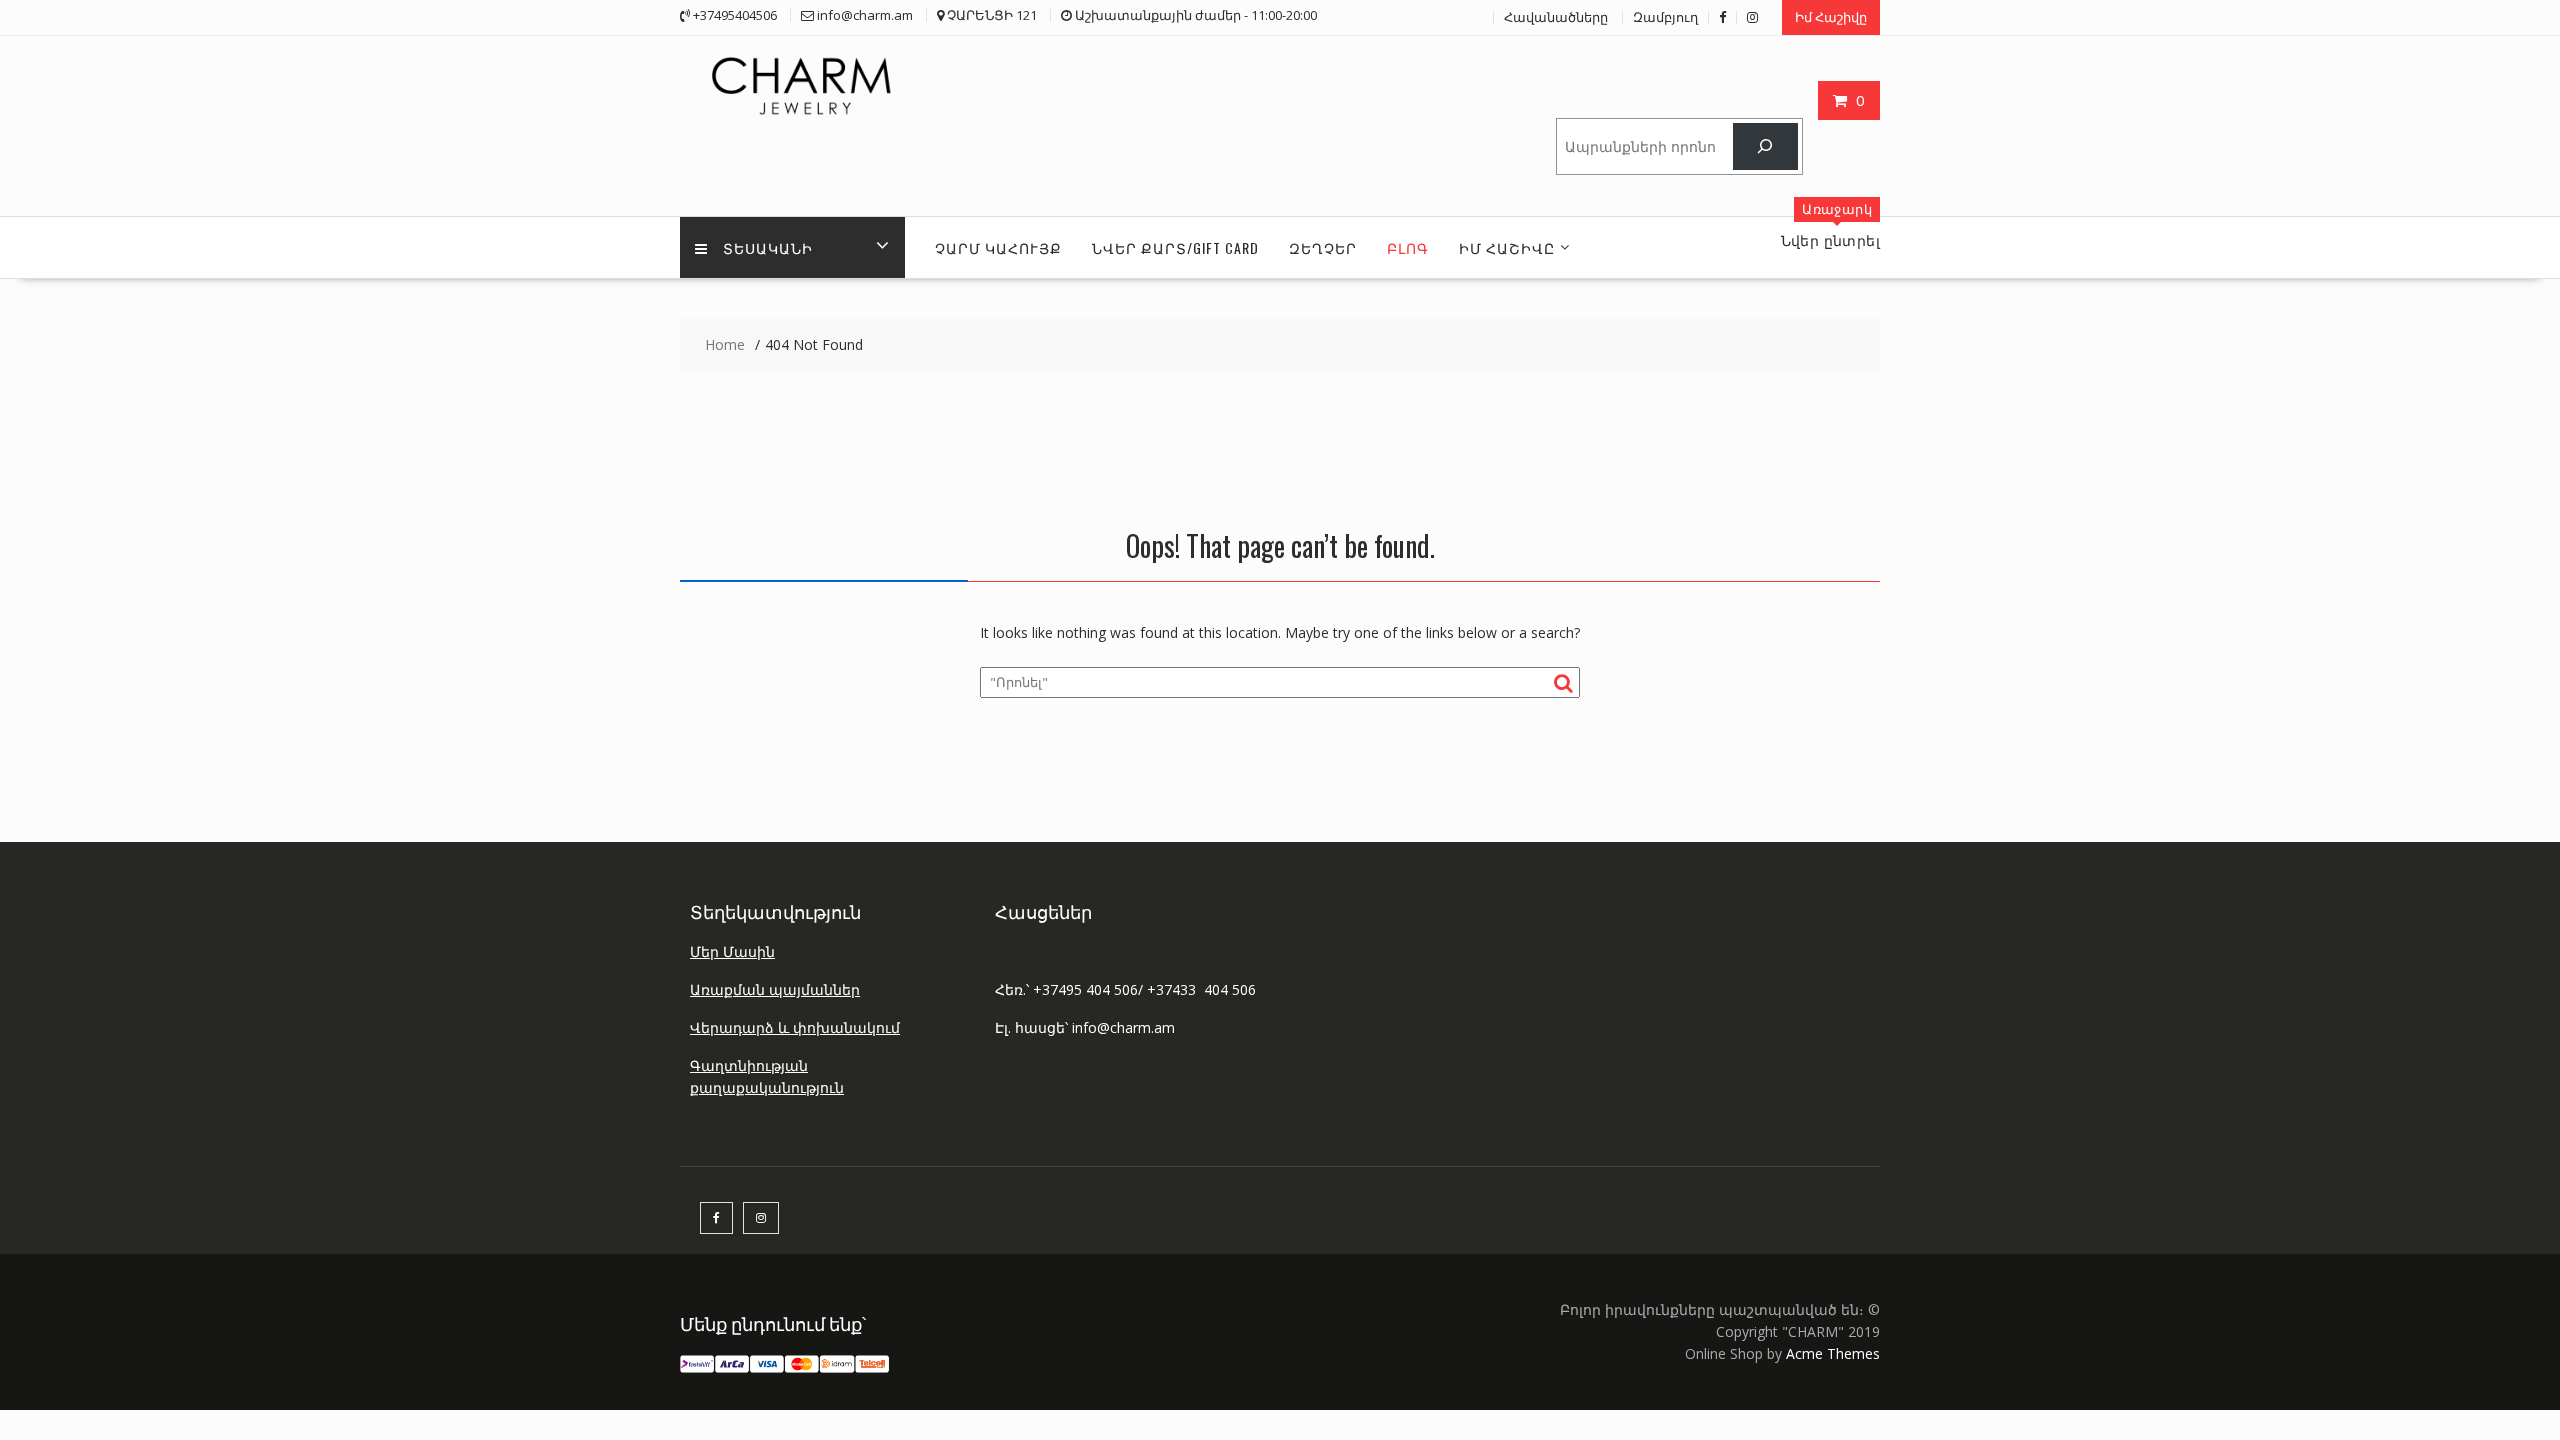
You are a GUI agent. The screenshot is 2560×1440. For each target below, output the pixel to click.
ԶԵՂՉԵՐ (1323, 247)
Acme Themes (1833, 1353)
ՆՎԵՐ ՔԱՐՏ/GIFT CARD (1175, 247)
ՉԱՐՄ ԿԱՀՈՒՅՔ (998, 247)
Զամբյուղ (1665, 17)
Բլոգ (1408, 247)
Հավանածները (1556, 17)
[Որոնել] (1765, 146)
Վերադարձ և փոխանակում (795, 1027)
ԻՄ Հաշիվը (1507, 247)
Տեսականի (768, 247)
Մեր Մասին (732, 951)
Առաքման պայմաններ (775, 989)
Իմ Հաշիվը (1831, 17)
